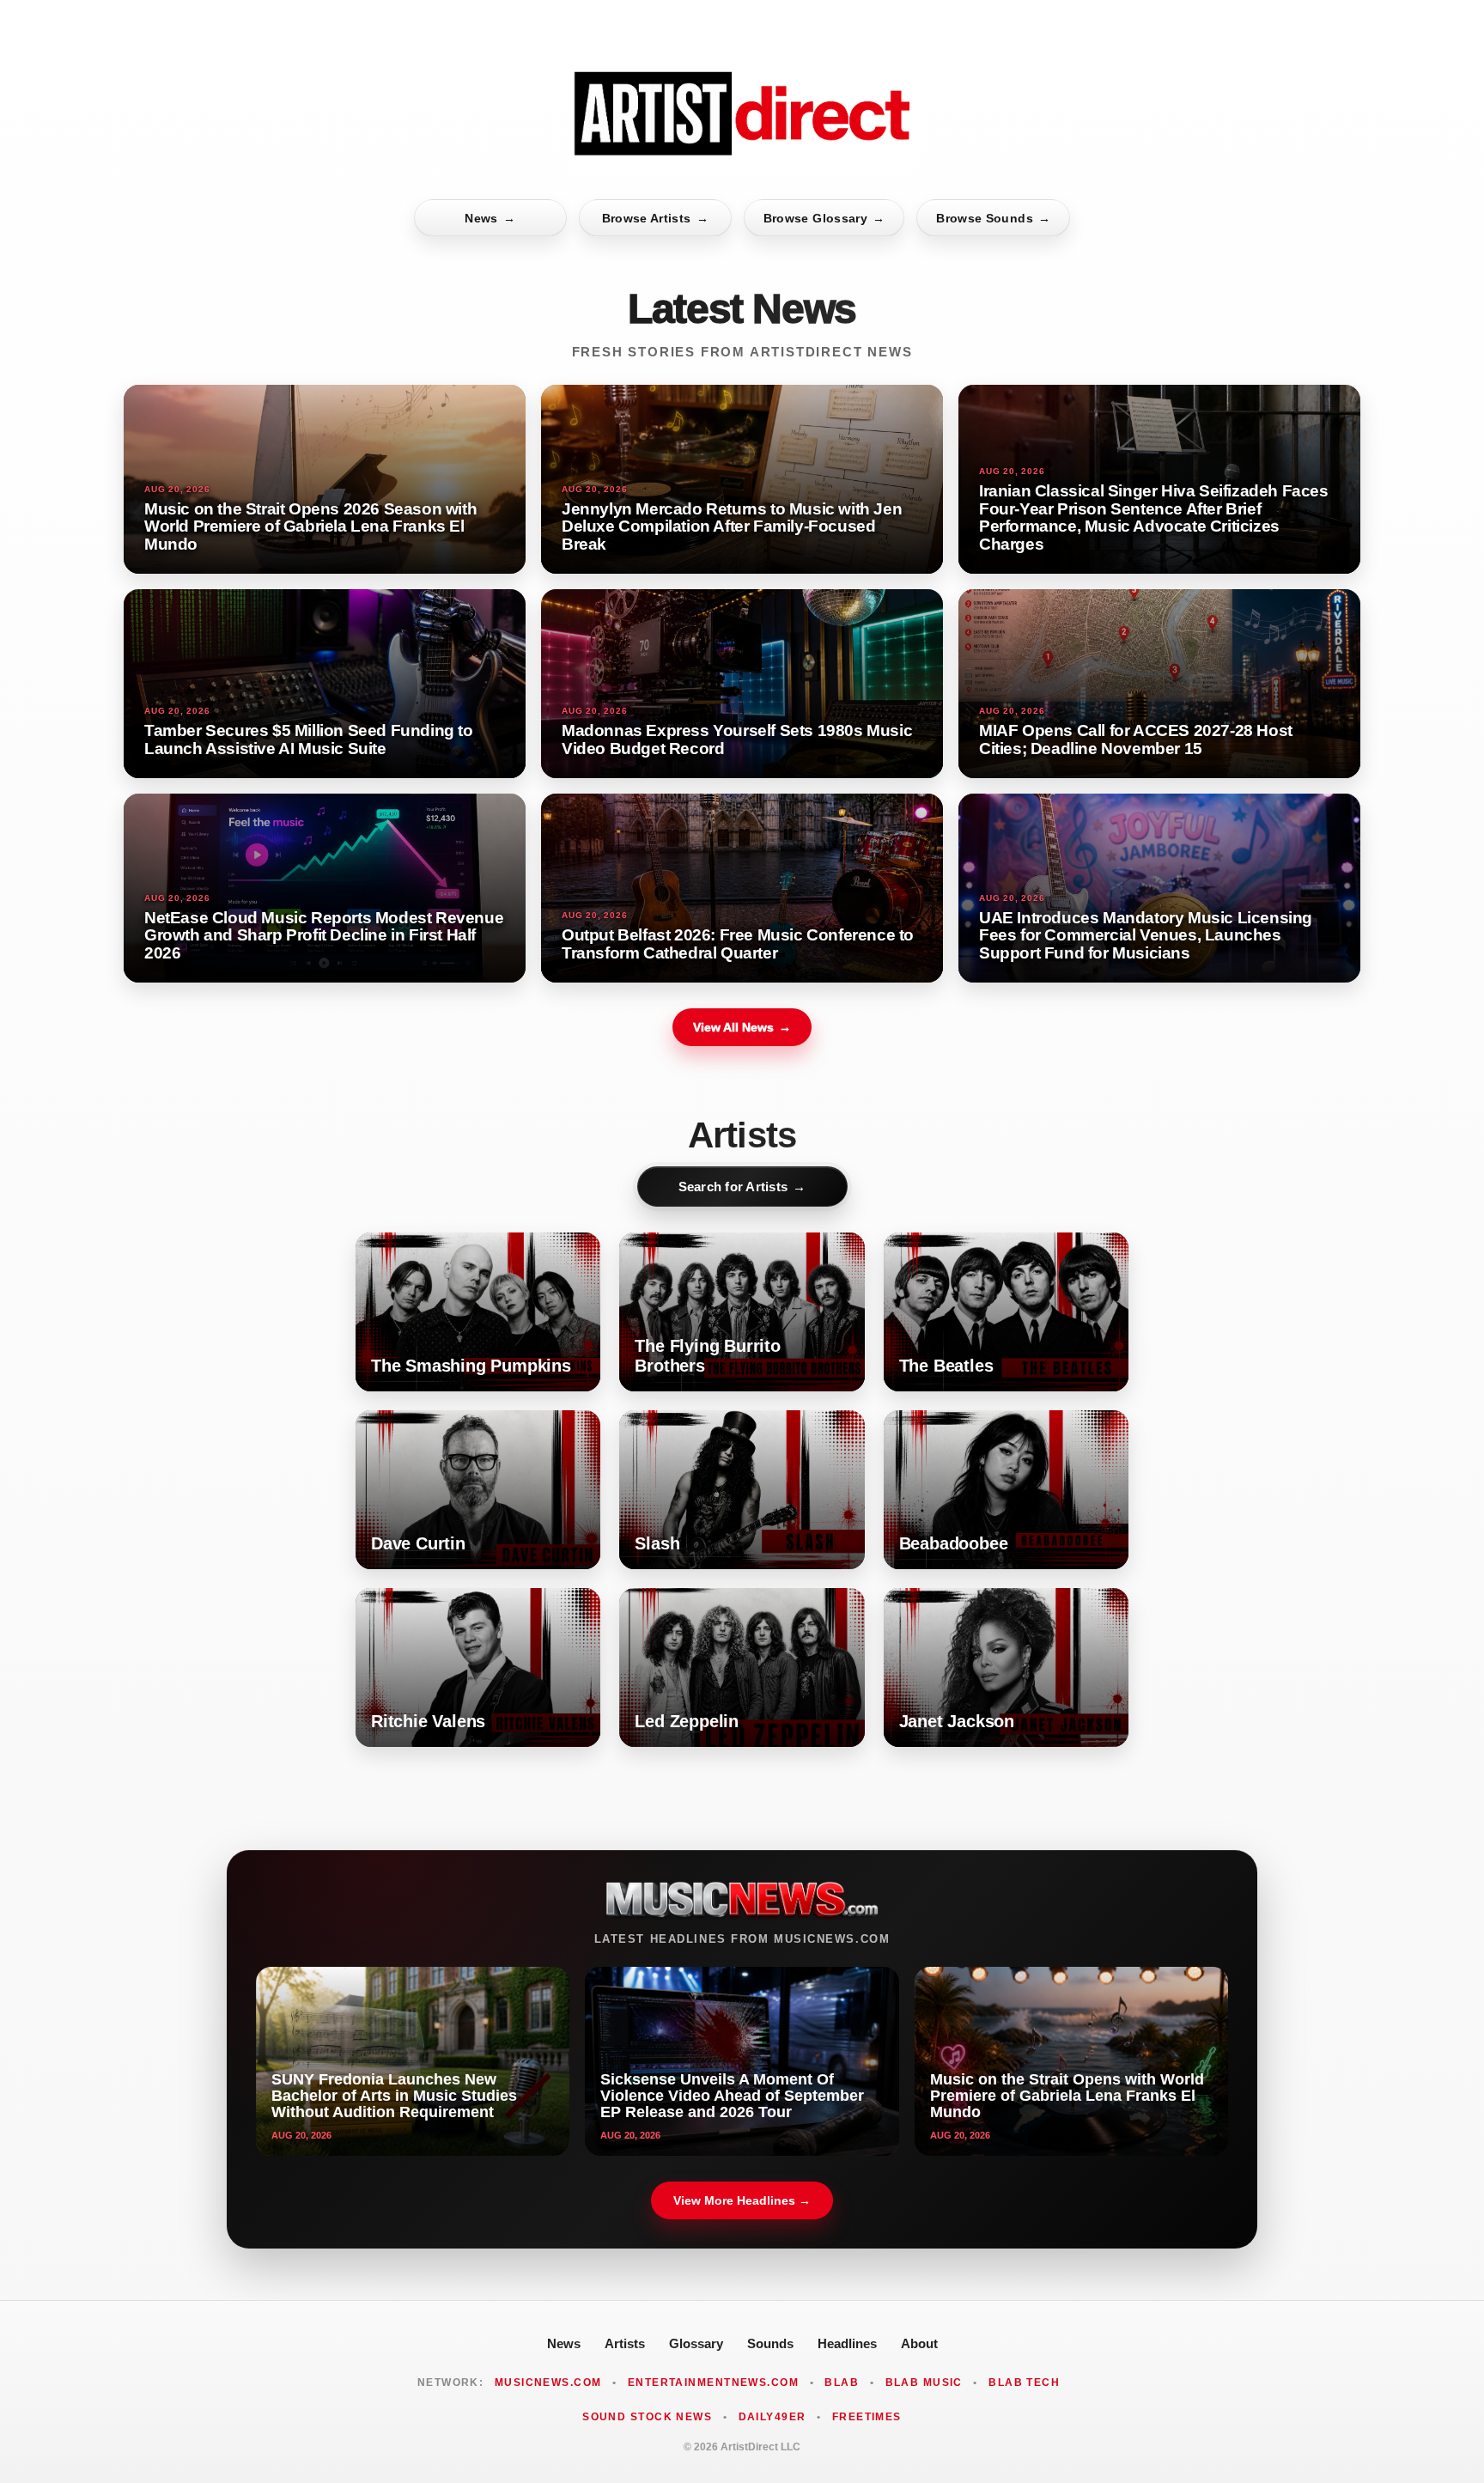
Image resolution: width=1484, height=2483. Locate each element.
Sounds (770, 2343)
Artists (625, 2343)
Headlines (847, 2343)
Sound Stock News (647, 2417)
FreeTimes (867, 2417)
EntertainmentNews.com (713, 2383)
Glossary (696, 2343)
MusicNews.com (548, 2383)
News (490, 218)
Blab (842, 2383)
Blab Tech (1024, 2383)
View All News (742, 1027)
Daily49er (772, 2417)
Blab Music (924, 2383)
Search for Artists (742, 1187)
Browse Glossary (824, 218)
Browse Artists (655, 218)
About (919, 2343)
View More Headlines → (742, 2200)
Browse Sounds (993, 218)
